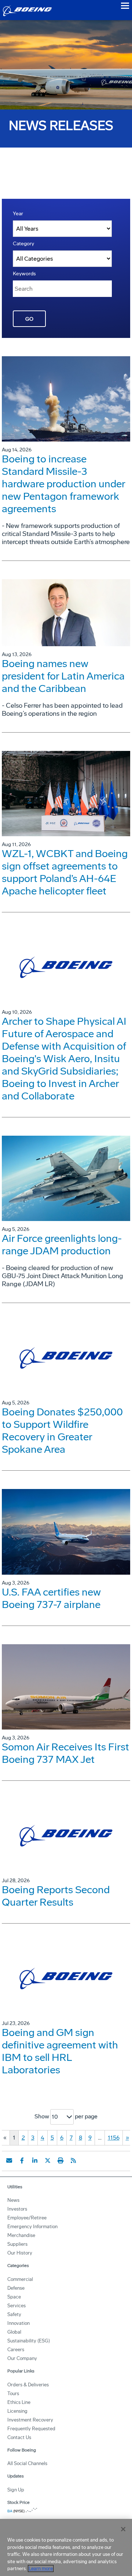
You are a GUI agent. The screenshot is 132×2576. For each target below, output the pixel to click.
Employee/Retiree (27, 2218)
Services (16, 2306)
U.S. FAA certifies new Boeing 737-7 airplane (51, 1598)
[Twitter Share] (48, 2160)
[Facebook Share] (22, 2160)
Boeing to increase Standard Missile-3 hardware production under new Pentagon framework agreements (63, 484)
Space (14, 2297)
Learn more (41, 2568)
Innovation (19, 2323)
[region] (66, 2547)
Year (18, 214)
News (13, 2200)
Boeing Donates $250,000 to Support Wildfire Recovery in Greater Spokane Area (62, 1431)
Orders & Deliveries (28, 2385)
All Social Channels (27, 2463)
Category (23, 244)
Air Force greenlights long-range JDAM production (62, 1245)
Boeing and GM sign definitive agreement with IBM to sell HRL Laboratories (60, 2051)
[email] (9, 2160)
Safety (14, 2314)
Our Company (22, 2358)
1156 (114, 2138)
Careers (16, 2350)
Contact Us (19, 2437)
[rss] (73, 2160)
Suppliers (17, 2244)
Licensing (17, 2411)
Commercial (20, 2279)
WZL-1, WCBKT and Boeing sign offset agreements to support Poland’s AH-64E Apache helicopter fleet (65, 872)
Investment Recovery (30, 2420)
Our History (20, 2253)
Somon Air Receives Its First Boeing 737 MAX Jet (65, 1753)
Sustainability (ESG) (29, 2341)
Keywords (24, 274)
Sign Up (16, 2490)
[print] (60, 2160)
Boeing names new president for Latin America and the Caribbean (63, 676)
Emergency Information (32, 2227)
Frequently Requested (31, 2429)
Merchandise (21, 2235)
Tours (13, 2393)
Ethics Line (19, 2402)
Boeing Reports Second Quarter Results (56, 1896)
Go (29, 319)
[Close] (123, 2529)
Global (14, 2332)
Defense (16, 2288)
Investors (17, 2209)
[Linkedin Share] (35, 2160)
